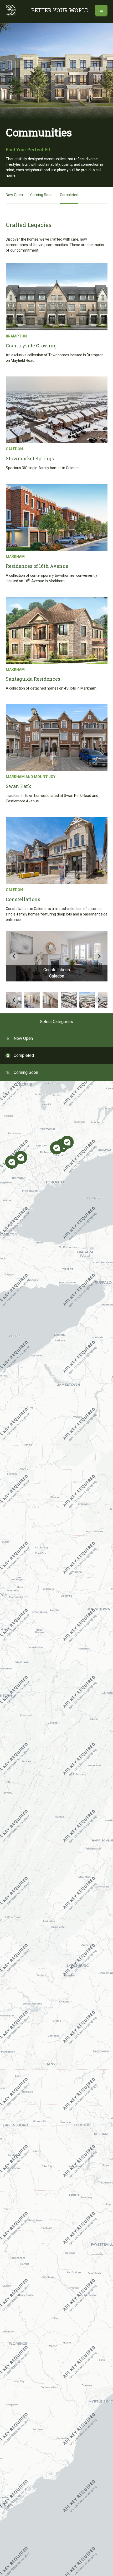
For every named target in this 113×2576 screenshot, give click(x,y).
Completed (69, 195)
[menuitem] (32, 1000)
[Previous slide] (14, 956)
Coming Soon (41, 195)
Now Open (14, 195)
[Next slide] (99, 956)
